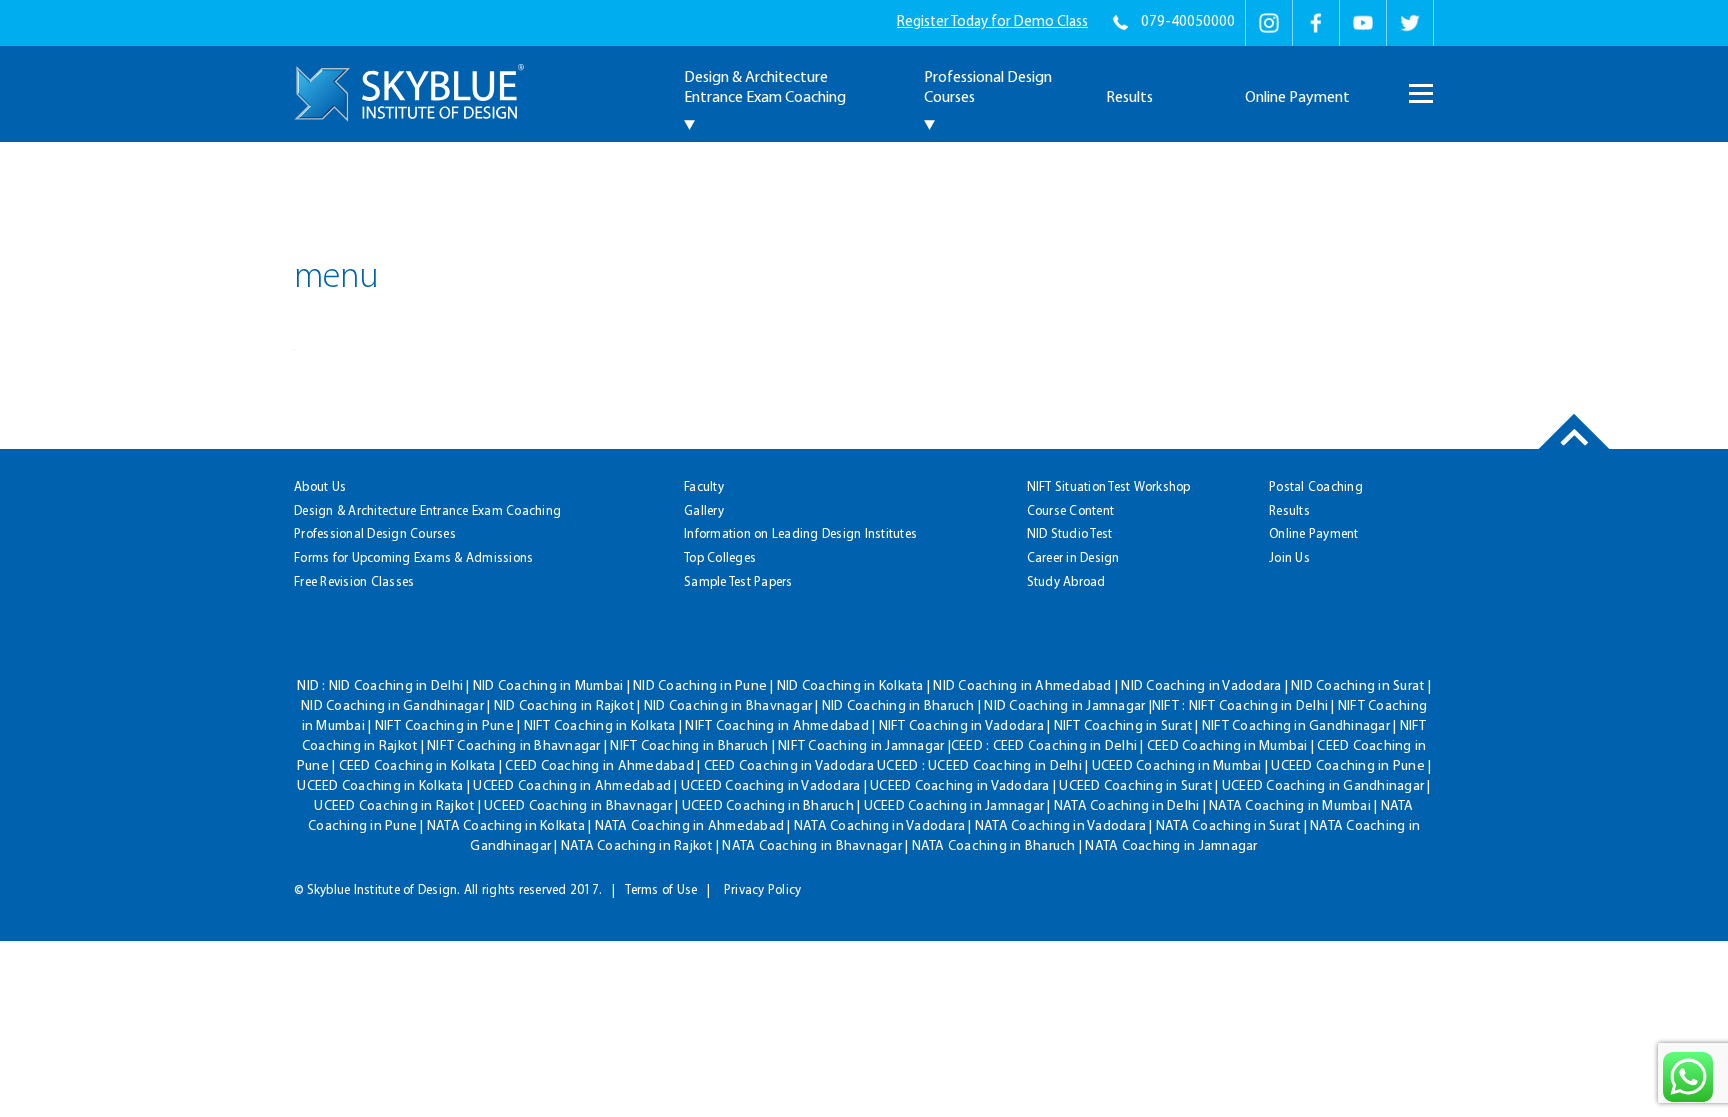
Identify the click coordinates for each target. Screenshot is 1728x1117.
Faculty (704, 487)
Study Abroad (1066, 582)
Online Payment (1297, 98)
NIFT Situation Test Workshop (1109, 487)
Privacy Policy (763, 890)
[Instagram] (1269, 23)
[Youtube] (1363, 23)
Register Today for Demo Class (992, 22)
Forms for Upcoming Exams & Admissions (413, 558)
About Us (320, 487)
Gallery (704, 511)
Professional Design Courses (375, 534)
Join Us (1289, 558)
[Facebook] (1316, 23)
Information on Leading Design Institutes (800, 534)
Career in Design (1073, 558)
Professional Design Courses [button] (988, 88)
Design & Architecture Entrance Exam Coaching (427, 511)
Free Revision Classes (354, 582)
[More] (1419, 84)
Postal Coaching (1316, 487)
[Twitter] (1410, 23)
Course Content (1071, 511)
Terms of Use (661, 890)
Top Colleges (720, 558)
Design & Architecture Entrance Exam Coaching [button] (765, 88)
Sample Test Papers (738, 582)
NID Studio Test (1070, 534)
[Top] (1574, 449)
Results (1129, 98)
